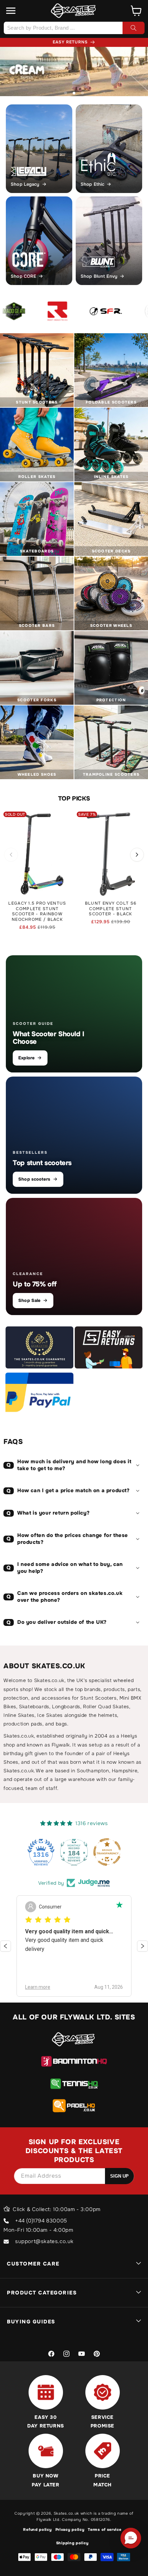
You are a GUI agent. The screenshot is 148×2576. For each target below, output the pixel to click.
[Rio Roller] (129, 311)
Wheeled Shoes (37, 774)
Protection (111, 700)
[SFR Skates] (81, 311)
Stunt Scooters (37, 402)
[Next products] (137, 855)
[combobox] (74, 28)
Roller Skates (37, 477)
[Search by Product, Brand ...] (134, 28)
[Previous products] (11, 855)
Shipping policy (72, 2543)
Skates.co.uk (66, 2513)
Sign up (119, 2176)
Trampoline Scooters (111, 774)
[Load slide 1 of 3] (66, 93)
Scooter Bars (37, 625)
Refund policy (37, 2529)
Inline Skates (111, 477)
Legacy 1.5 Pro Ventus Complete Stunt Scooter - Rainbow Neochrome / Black (37, 912)
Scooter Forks (37, 700)
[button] (11, 11)
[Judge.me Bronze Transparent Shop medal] (74, 1852)
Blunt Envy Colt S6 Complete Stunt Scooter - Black (111, 909)
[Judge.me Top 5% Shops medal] (107, 1852)
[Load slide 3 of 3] (82, 93)
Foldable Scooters (111, 402)
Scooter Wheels (111, 625)
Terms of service (104, 2529)
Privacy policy (70, 2529)
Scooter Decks (111, 551)
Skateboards (37, 551)
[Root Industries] (33, 311)
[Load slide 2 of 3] (74, 93)
